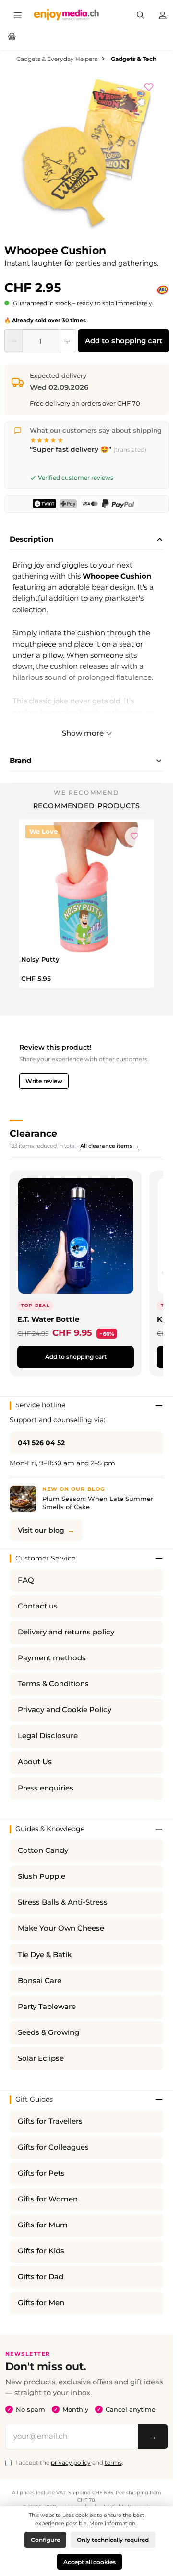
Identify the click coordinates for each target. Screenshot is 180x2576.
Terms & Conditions (53, 1684)
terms (113, 2462)
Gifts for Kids (41, 2251)
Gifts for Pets (41, 2173)
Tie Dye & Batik (45, 1955)
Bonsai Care (40, 1981)
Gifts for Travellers (50, 2121)
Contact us (38, 1606)
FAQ (26, 1580)
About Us (35, 1762)
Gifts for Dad (41, 2277)
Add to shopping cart (124, 341)
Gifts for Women (48, 2199)
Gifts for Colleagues (53, 2147)
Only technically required (113, 2540)
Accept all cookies (90, 2562)
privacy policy (71, 2462)
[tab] (86, 540)
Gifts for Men (41, 2303)
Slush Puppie (42, 1876)
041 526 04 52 (41, 1443)
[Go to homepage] (66, 14)
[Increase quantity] (67, 341)
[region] (87, 156)
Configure (45, 2540)
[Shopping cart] (12, 36)
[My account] (163, 14)
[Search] (141, 14)
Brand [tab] (20, 760)
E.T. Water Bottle (48, 1319)
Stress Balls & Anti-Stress (63, 1902)
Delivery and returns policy (66, 1632)
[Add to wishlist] (154, 86)
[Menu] (18, 14)
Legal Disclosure (48, 1736)
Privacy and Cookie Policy (65, 1710)
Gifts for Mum (43, 2225)
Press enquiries (46, 1788)
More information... (114, 2523)
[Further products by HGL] (163, 290)
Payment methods (52, 1658)
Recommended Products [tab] (87, 806)
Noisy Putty (40, 959)
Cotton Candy (43, 1850)
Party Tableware (47, 2007)
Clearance (33, 1133)
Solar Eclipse (41, 2058)
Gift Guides (34, 2099)
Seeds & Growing (48, 2032)
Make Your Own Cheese (61, 1928)
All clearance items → (110, 1146)
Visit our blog (41, 1530)
